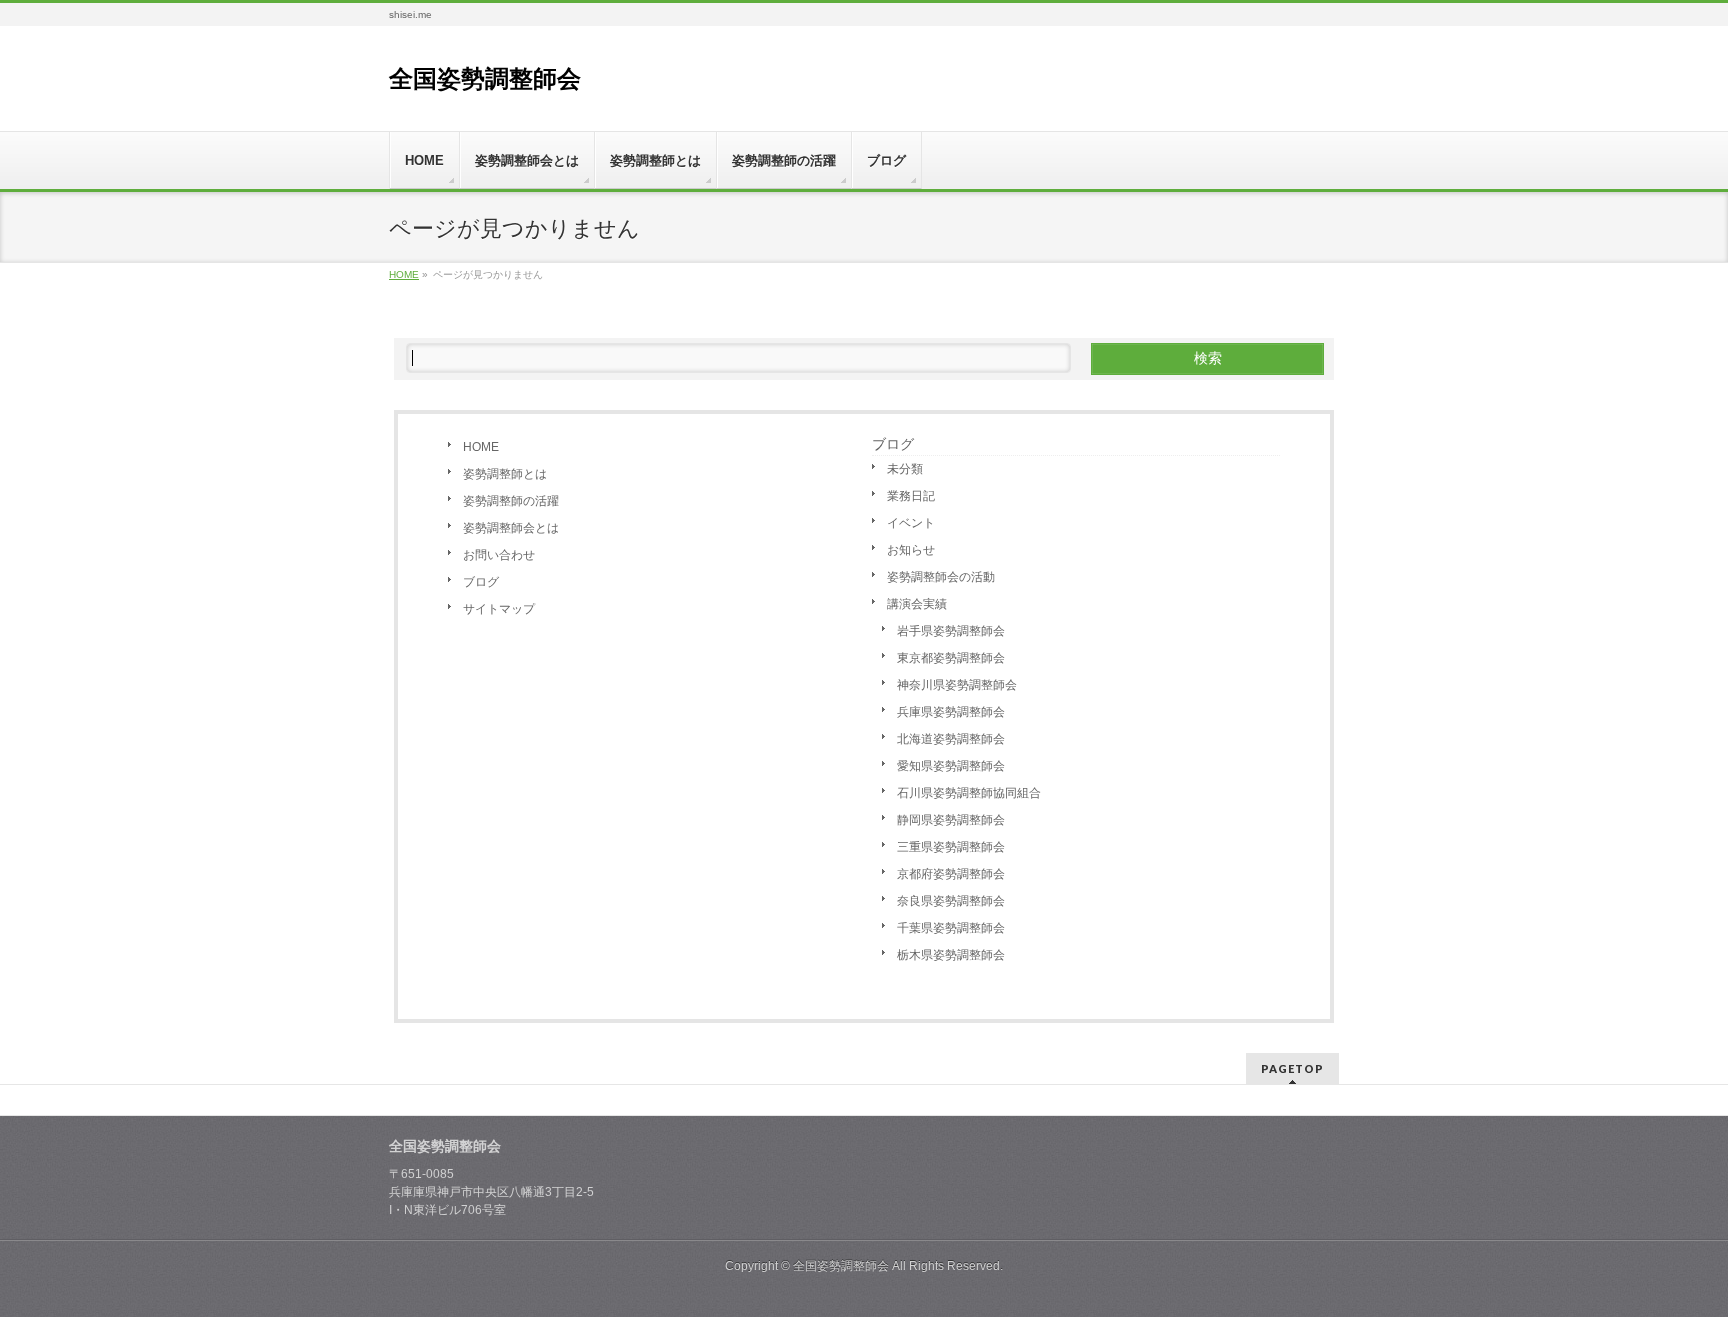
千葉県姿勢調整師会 (951, 928)
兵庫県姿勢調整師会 (951, 712)
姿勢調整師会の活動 (941, 577)
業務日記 (911, 496)
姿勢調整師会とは (511, 528)
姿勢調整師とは (505, 474)
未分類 (905, 469)
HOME (481, 447)
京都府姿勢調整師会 (951, 874)
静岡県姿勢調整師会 (951, 820)
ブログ (481, 582)
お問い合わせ (499, 555)
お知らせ (911, 550)
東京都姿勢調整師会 (951, 658)
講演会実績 (917, 604)
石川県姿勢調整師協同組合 (969, 793)
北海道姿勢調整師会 (951, 739)
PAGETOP (1292, 1068)
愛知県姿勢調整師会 (951, 766)
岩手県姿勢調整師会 (951, 631)
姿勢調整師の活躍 (511, 501)
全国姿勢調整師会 (485, 78)
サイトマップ (499, 609)
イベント (911, 523)
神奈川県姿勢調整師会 (957, 685)
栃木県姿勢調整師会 (951, 955)
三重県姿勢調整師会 (951, 847)
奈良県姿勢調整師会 (951, 901)
